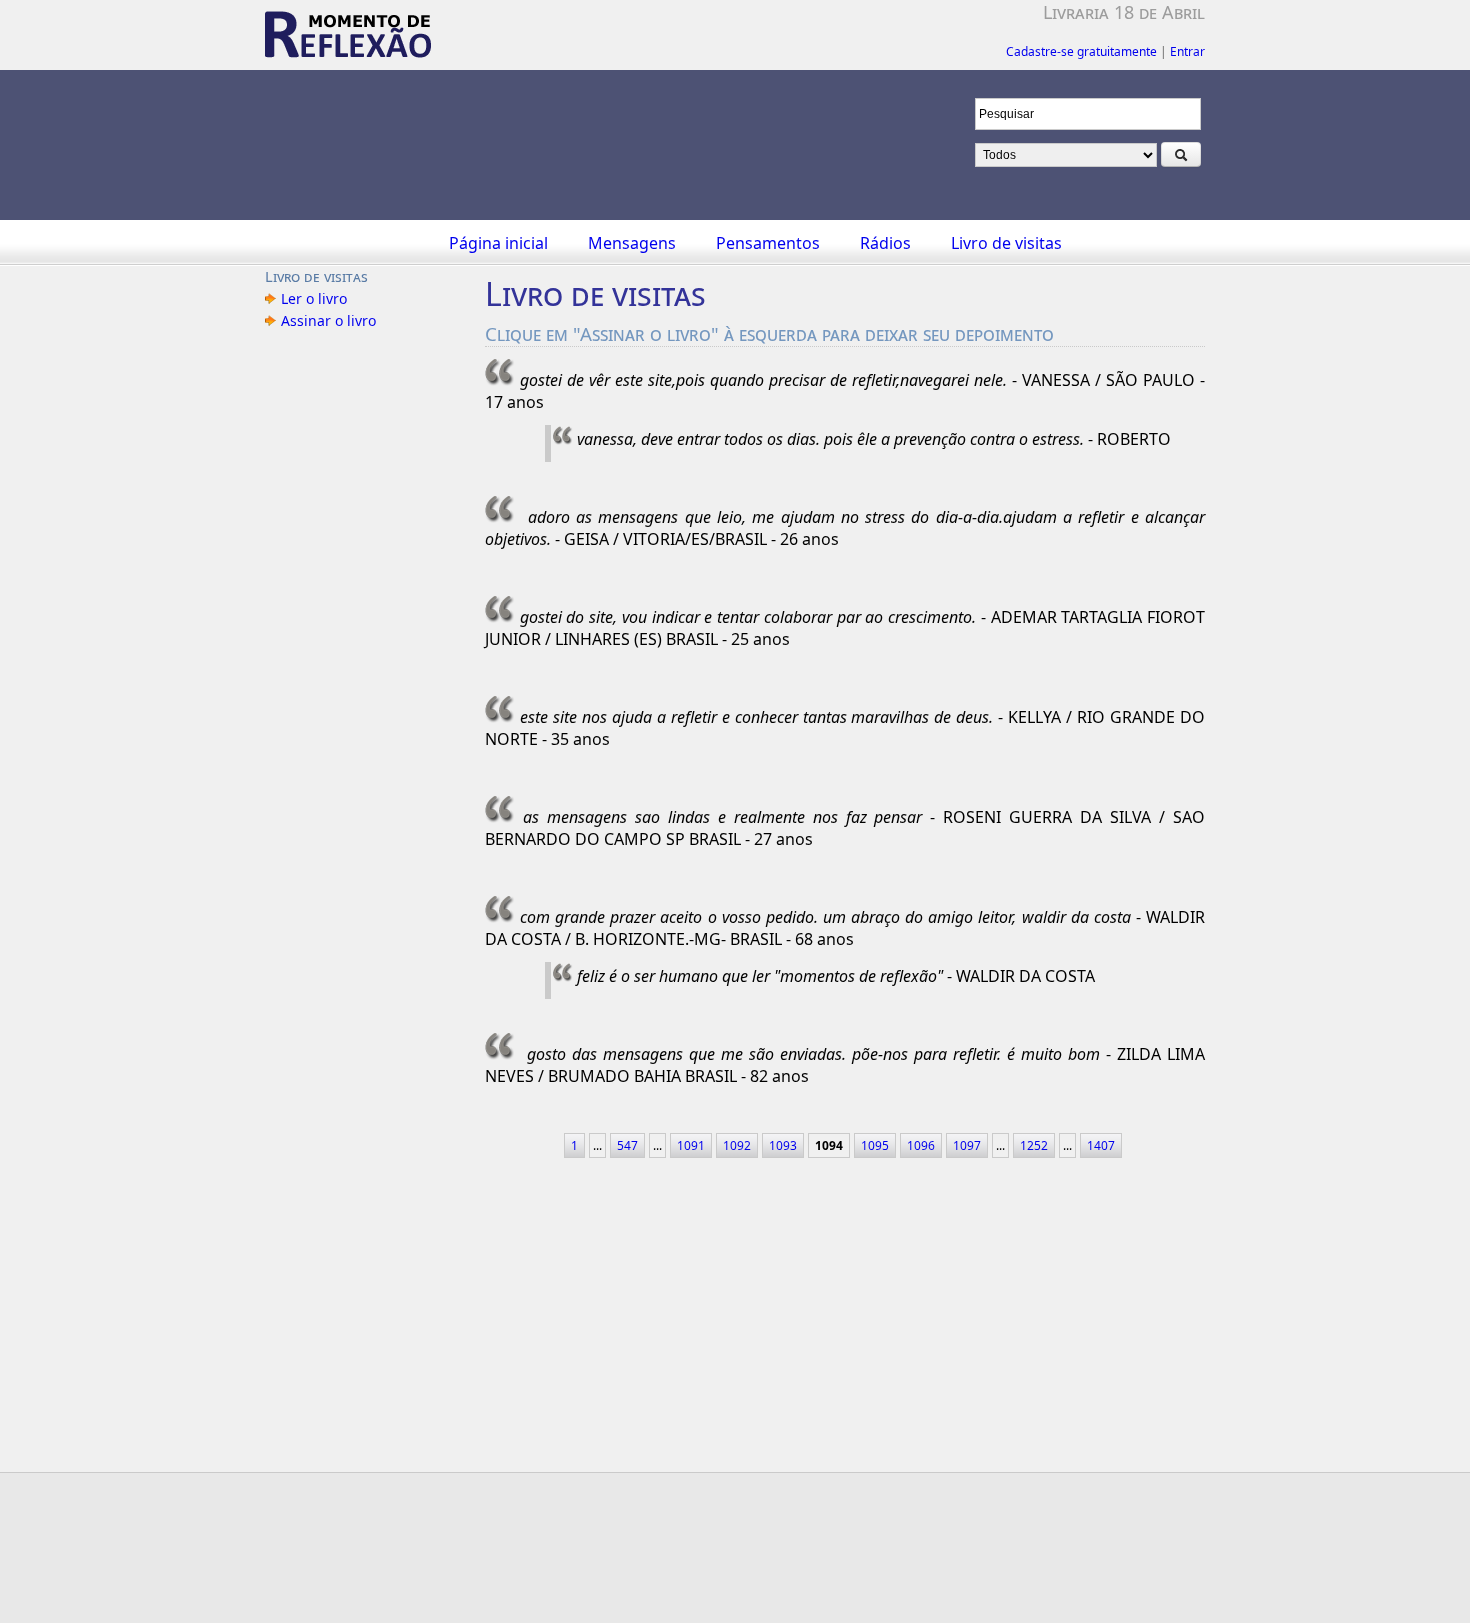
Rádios (885, 243)
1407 (1101, 1145)
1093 (783, 1145)
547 (627, 1145)
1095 (875, 1145)
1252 (1034, 1145)
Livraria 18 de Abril (1124, 12)
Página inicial (498, 243)
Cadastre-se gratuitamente (1081, 51)
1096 (921, 1145)
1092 (737, 1145)
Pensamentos (768, 243)
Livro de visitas (1006, 243)
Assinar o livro (328, 320)
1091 (691, 1145)
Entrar (1187, 51)
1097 (967, 1145)
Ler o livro (314, 298)
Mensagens (632, 243)
